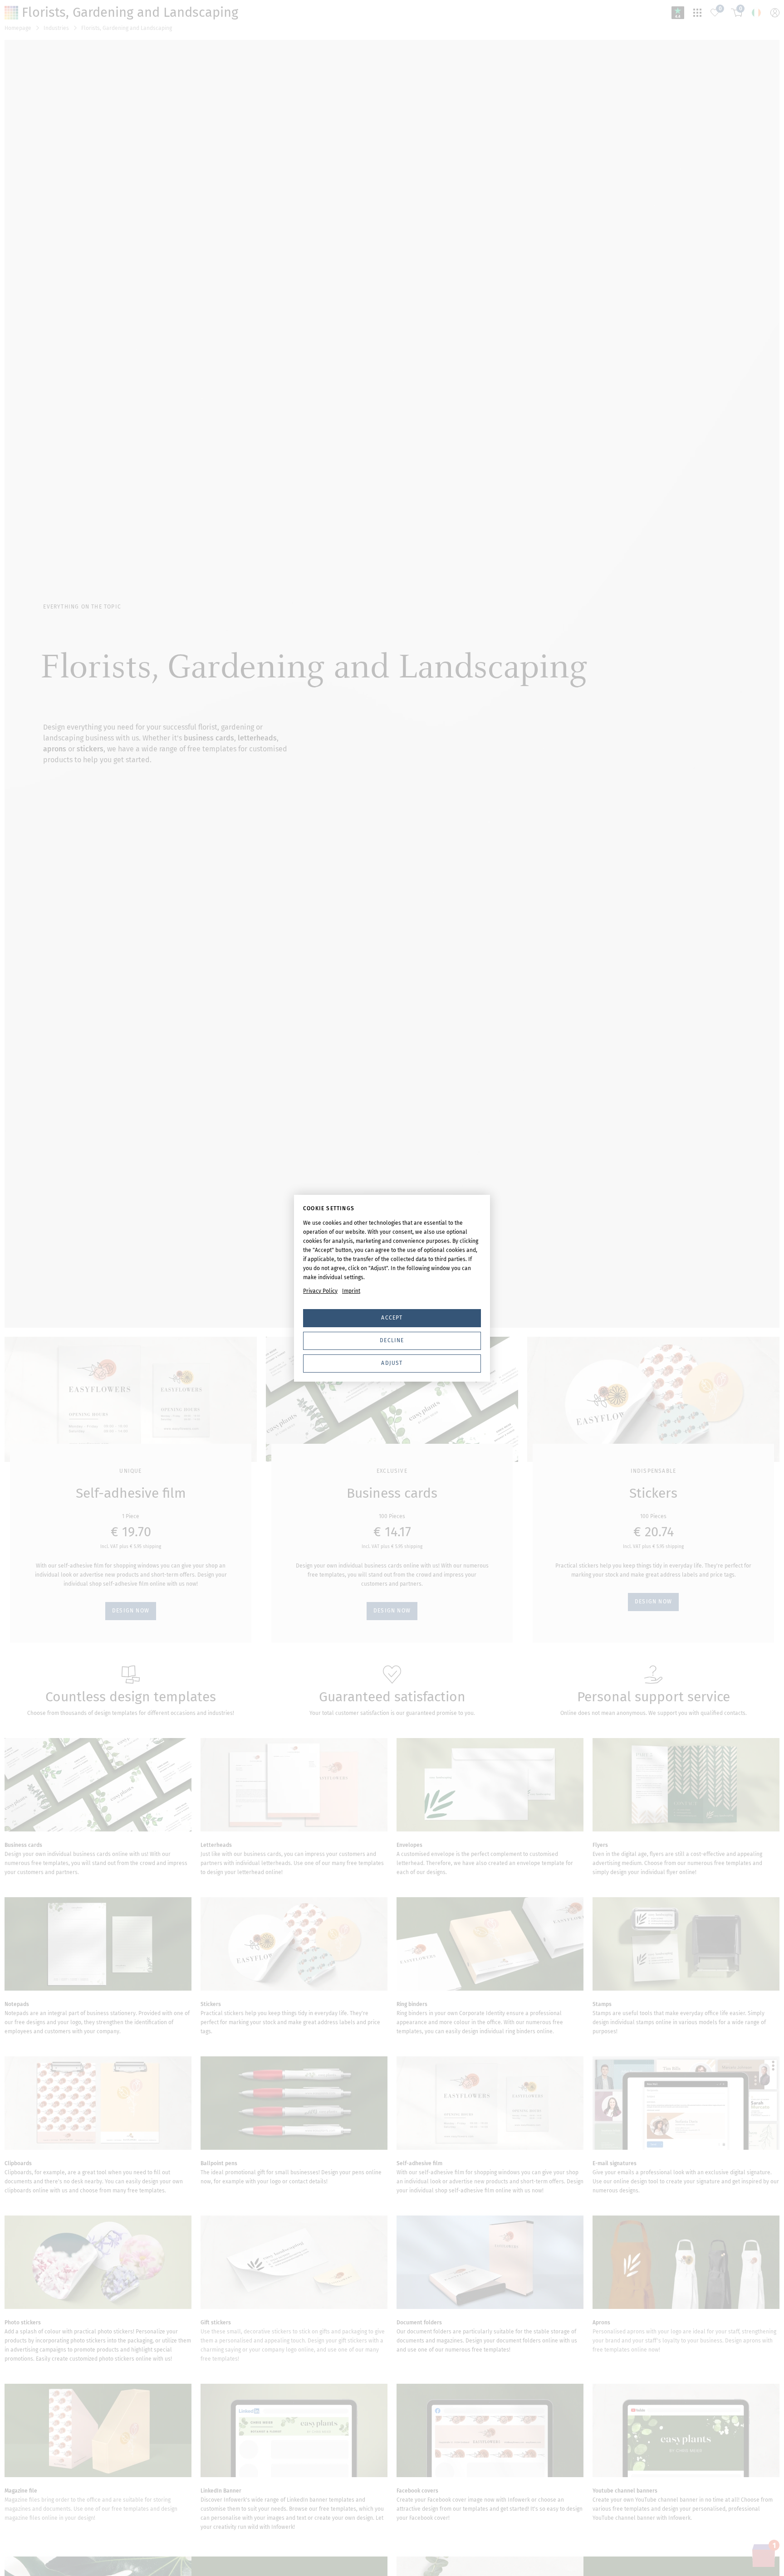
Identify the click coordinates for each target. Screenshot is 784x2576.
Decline (392, 1340)
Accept (392, 1318)
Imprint (351, 1291)
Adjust (392, 1363)
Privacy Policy (320, 1291)
